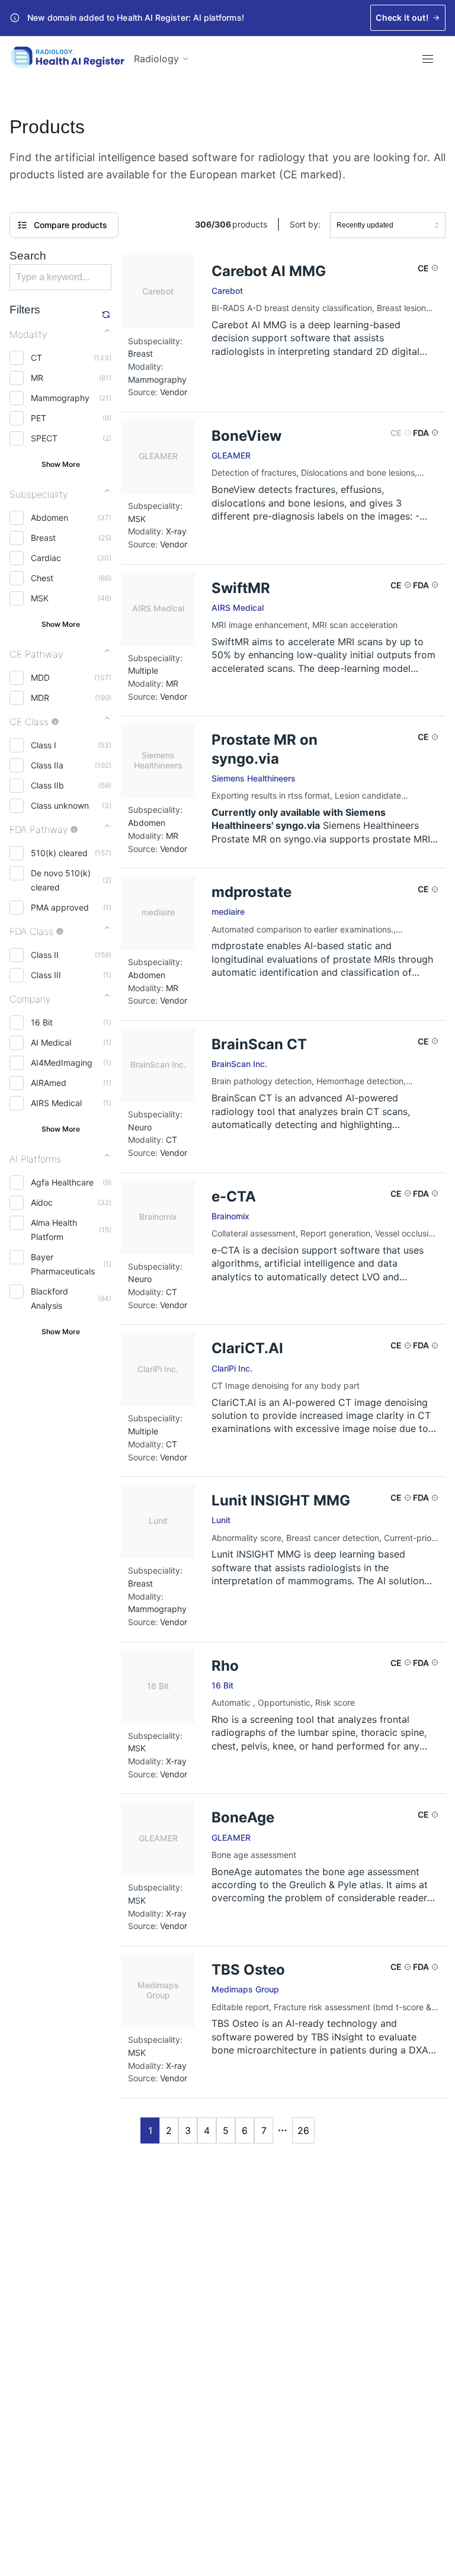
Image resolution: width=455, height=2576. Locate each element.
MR (37, 378)
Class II (45, 955)
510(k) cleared (59, 853)
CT (36, 358)
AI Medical (51, 1042)
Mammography (60, 398)
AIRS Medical (56, 1103)
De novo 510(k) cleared (61, 880)
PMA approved (60, 907)
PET (39, 418)
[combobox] (388, 225)
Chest (42, 578)
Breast (43, 538)
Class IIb (47, 785)
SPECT (44, 438)
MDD (40, 677)
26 (303, 2130)
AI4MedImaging (62, 1063)
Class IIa (47, 765)
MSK (40, 598)
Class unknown (60, 805)
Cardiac (46, 558)
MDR (40, 698)
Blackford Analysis (49, 1298)
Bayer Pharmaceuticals (63, 1264)
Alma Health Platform (54, 1230)
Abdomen (49, 518)
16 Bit (42, 1022)
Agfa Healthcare (62, 1182)
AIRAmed (49, 1083)
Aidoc (42, 1202)
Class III (46, 975)
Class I (44, 745)
